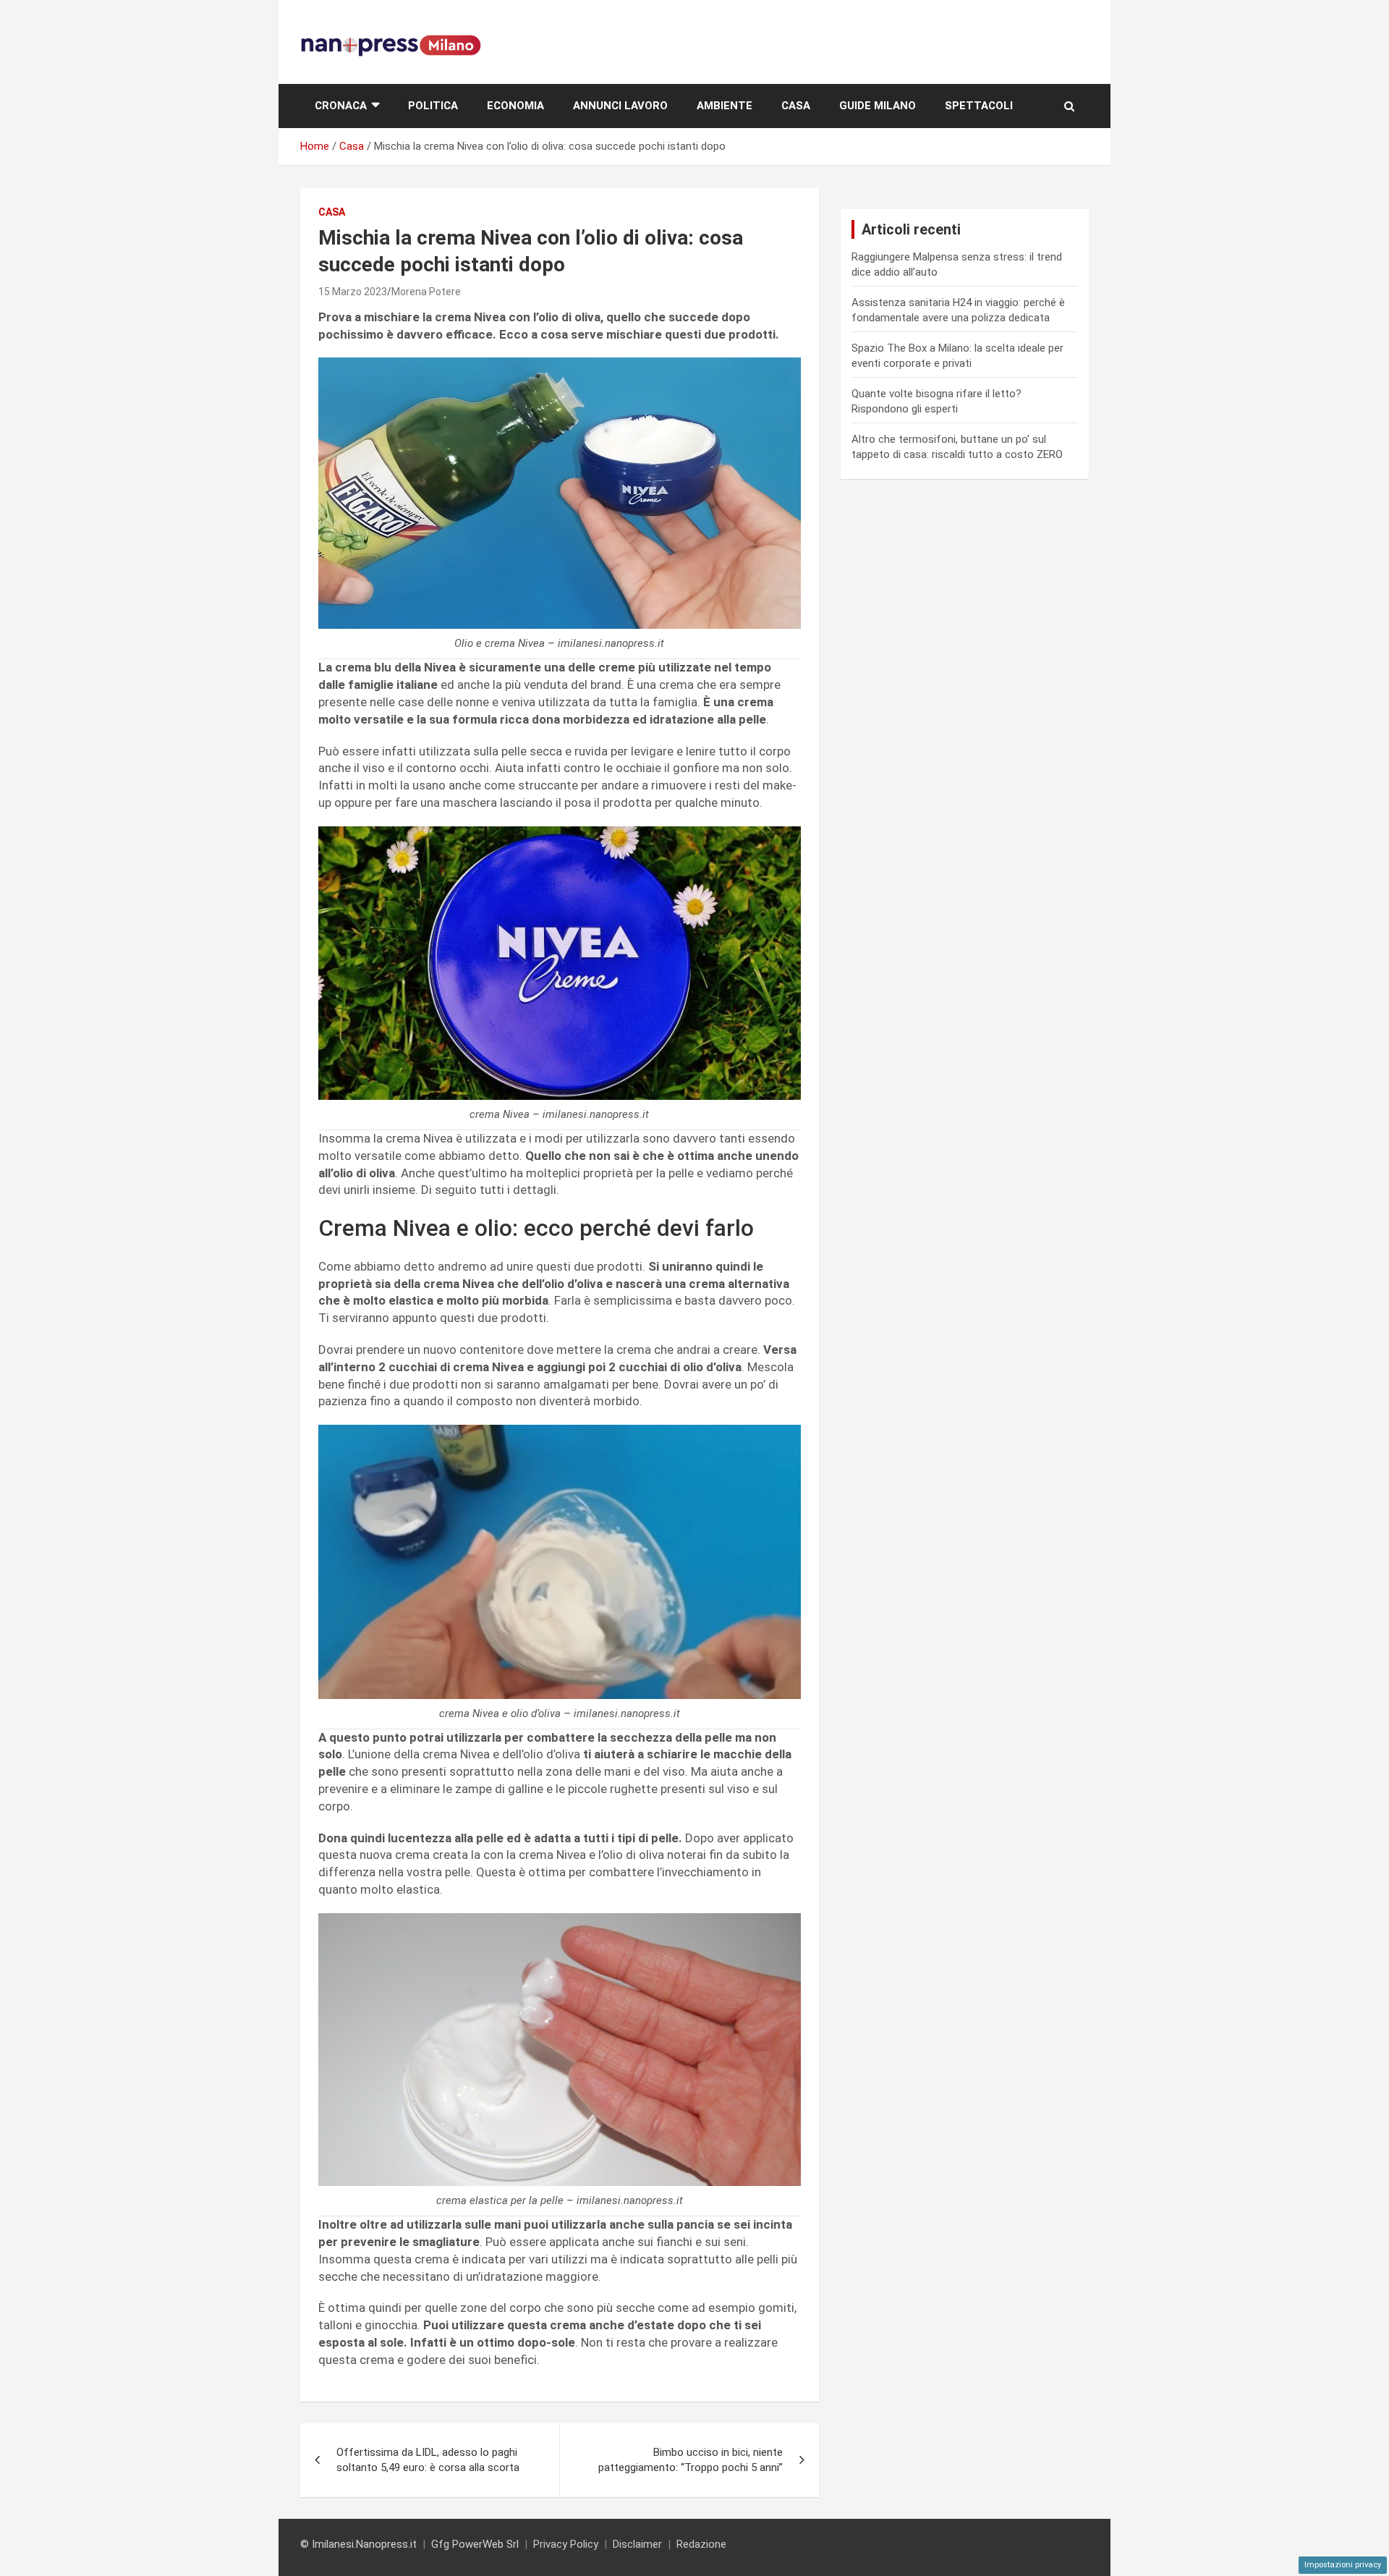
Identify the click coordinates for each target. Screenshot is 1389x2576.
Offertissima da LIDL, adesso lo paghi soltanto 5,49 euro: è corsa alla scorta (428, 2460)
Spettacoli (979, 106)
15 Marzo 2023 (353, 292)
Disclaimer (637, 2544)
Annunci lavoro (620, 106)
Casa (796, 106)
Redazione (701, 2544)
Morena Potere (426, 292)
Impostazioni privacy (1343, 2565)
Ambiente (725, 106)
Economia (515, 106)
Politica (433, 106)
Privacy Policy (566, 2544)
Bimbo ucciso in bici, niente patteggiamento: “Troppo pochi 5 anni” (691, 2460)
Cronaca (341, 106)
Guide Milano (878, 106)
